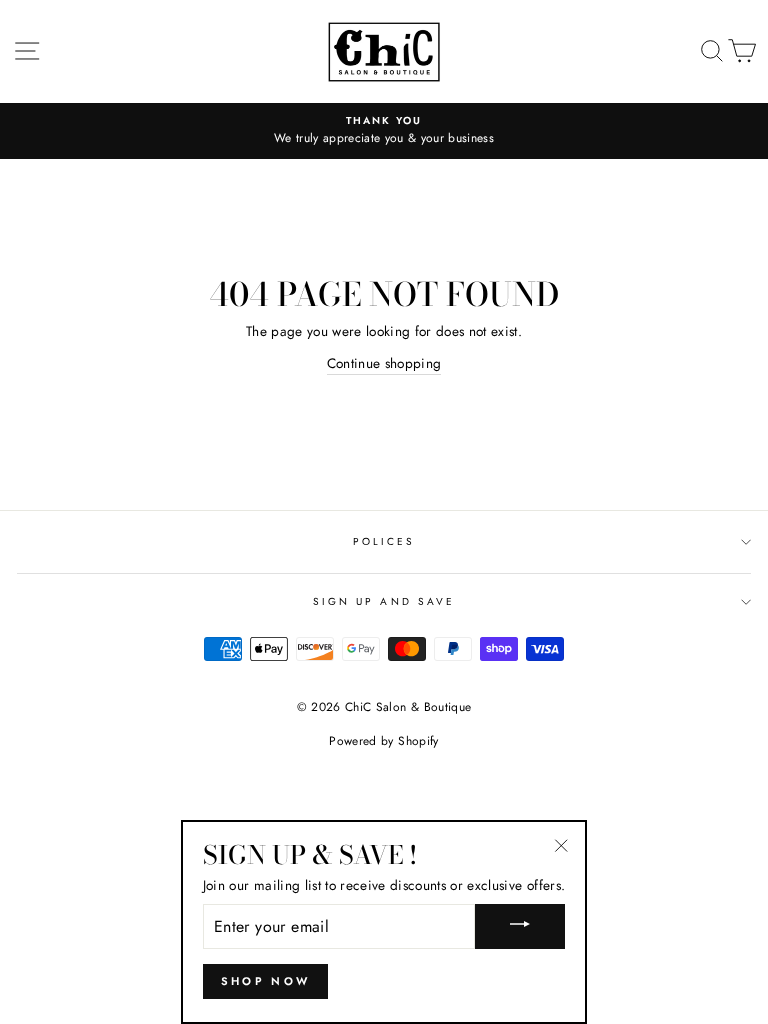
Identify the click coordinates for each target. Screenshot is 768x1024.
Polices (384, 541)
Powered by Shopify (383, 741)
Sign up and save (384, 601)
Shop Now (265, 981)
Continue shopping (384, 363)
